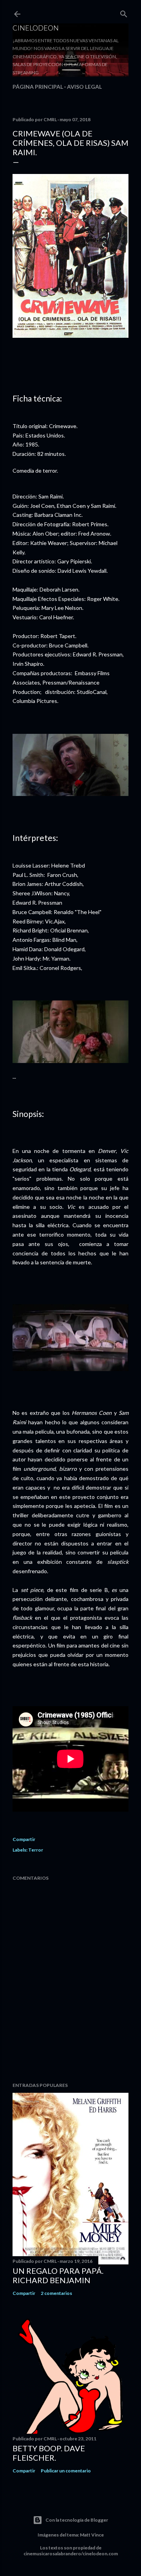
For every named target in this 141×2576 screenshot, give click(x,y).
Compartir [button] (24, 1839)
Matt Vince (92, 2535)
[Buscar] (124, 12)
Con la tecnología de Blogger (77, 2520)
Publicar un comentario (66, 2471)
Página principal (38, 87)
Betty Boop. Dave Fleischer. (49, 2453)
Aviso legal (84, 87)
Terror (36, 1850)
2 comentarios (56, 2293)
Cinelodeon (36, 28)
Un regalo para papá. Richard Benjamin (58, 2275)
